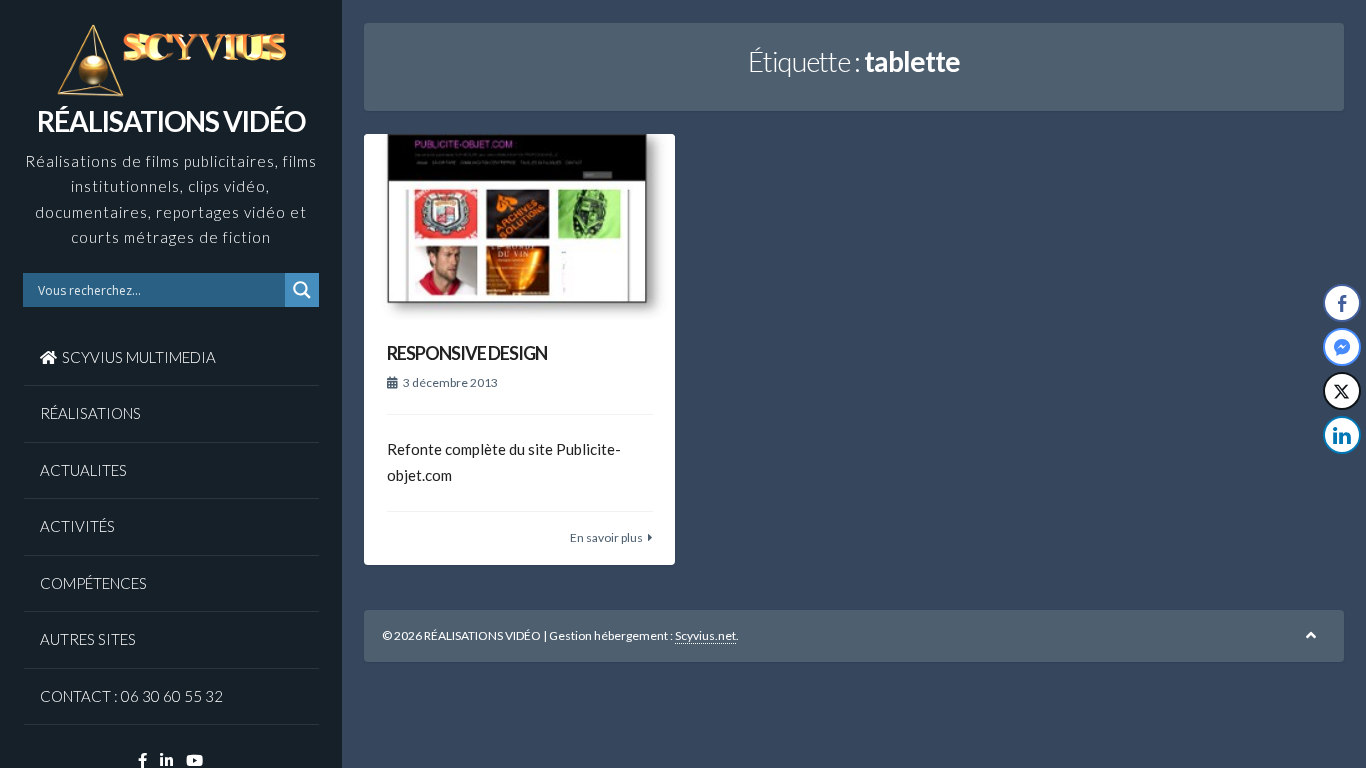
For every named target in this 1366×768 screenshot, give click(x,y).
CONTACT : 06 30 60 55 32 (131, 696)
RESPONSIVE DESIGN (467, 353)
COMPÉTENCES (93, 583)
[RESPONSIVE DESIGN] (519, 227)
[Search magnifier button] (302, 290)
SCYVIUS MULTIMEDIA (139, 357)
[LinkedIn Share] (1342, 435)
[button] (1343, 475)
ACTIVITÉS (77, 526)
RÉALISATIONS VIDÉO (171, 121)
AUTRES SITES (88, 639)
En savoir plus (606, 537)
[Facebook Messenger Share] (1342, 347)
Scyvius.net (705, 635)
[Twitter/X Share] (1342, 391)
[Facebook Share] (1342, 303)
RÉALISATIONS (90, 413)
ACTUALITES (83, 470)
